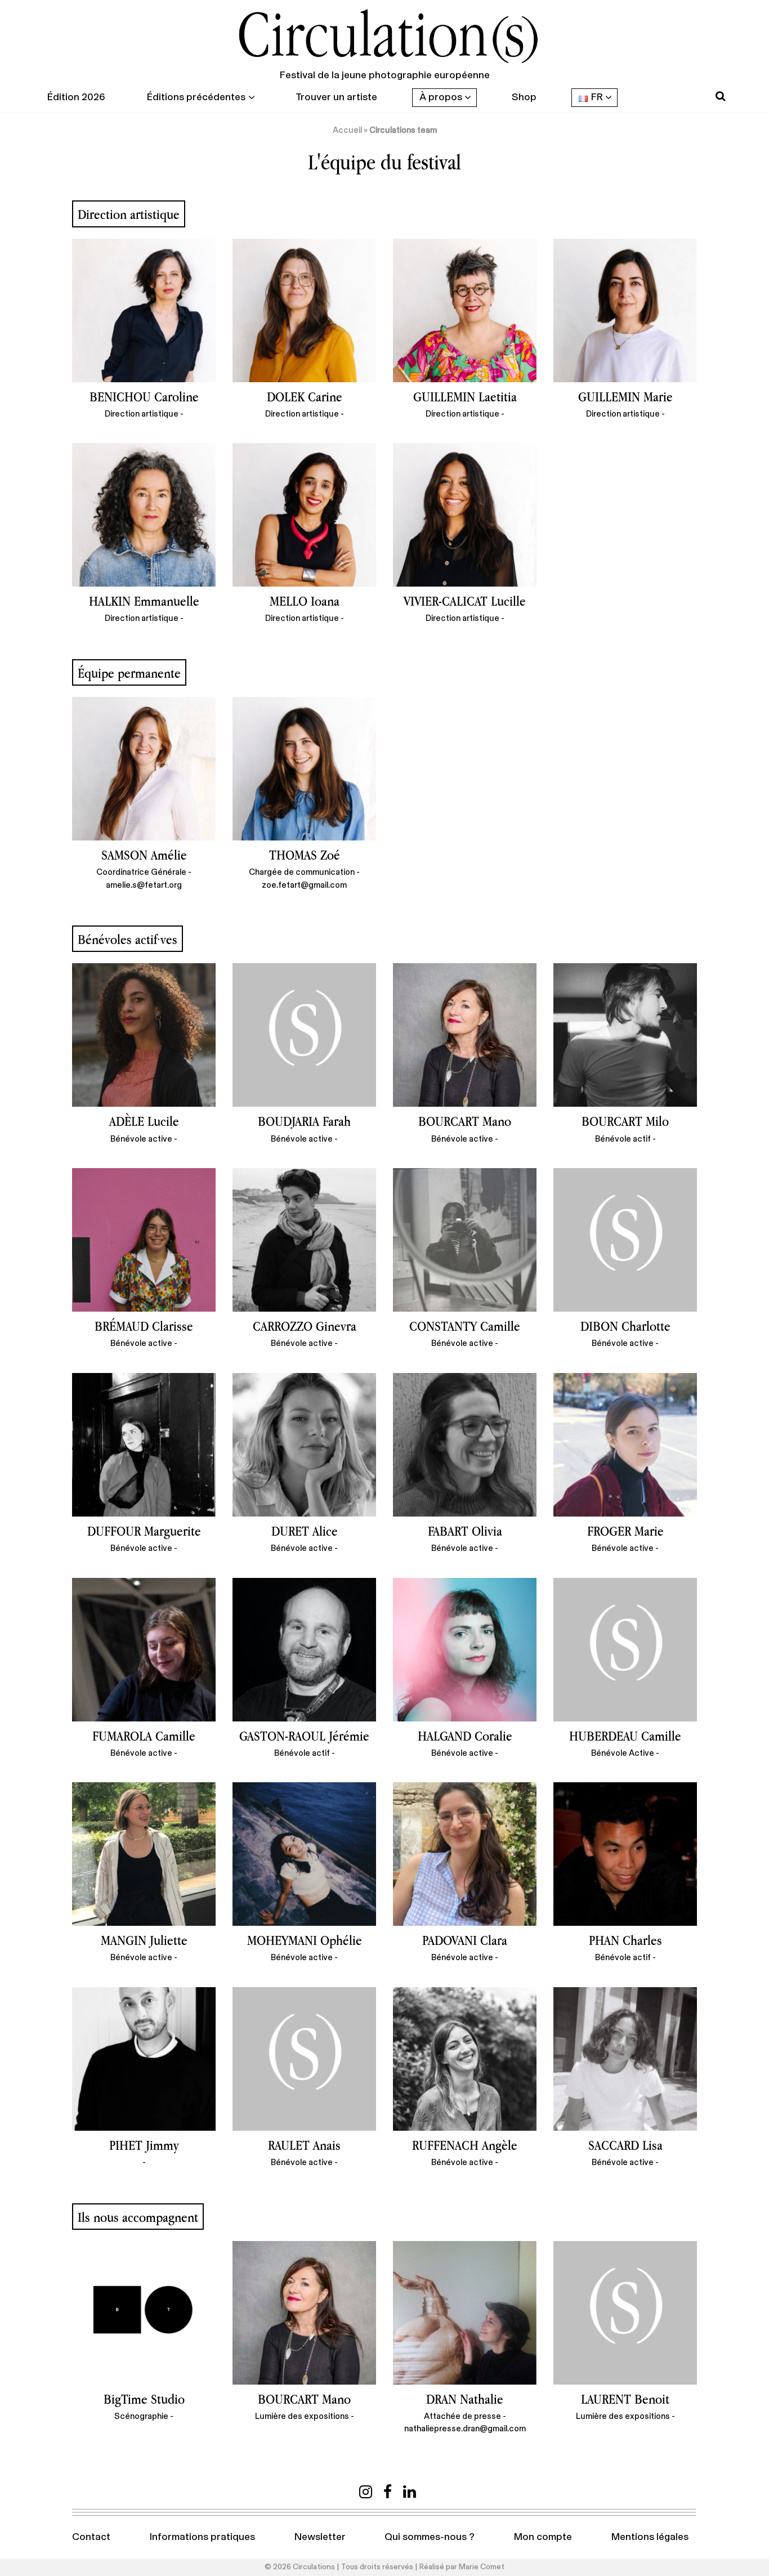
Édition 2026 (76, 97)
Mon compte (543, 2537)
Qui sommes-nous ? (430, 2537)
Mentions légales (650, 2537)
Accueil (347, 130)
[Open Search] (720, 97)
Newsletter (320, 2537)
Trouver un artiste (336, 97)
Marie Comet (482, 2567)
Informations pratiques (202, 2537)
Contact (91, 2537)
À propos (441, 97)
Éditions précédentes (196, 97)
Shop (524, 97)
